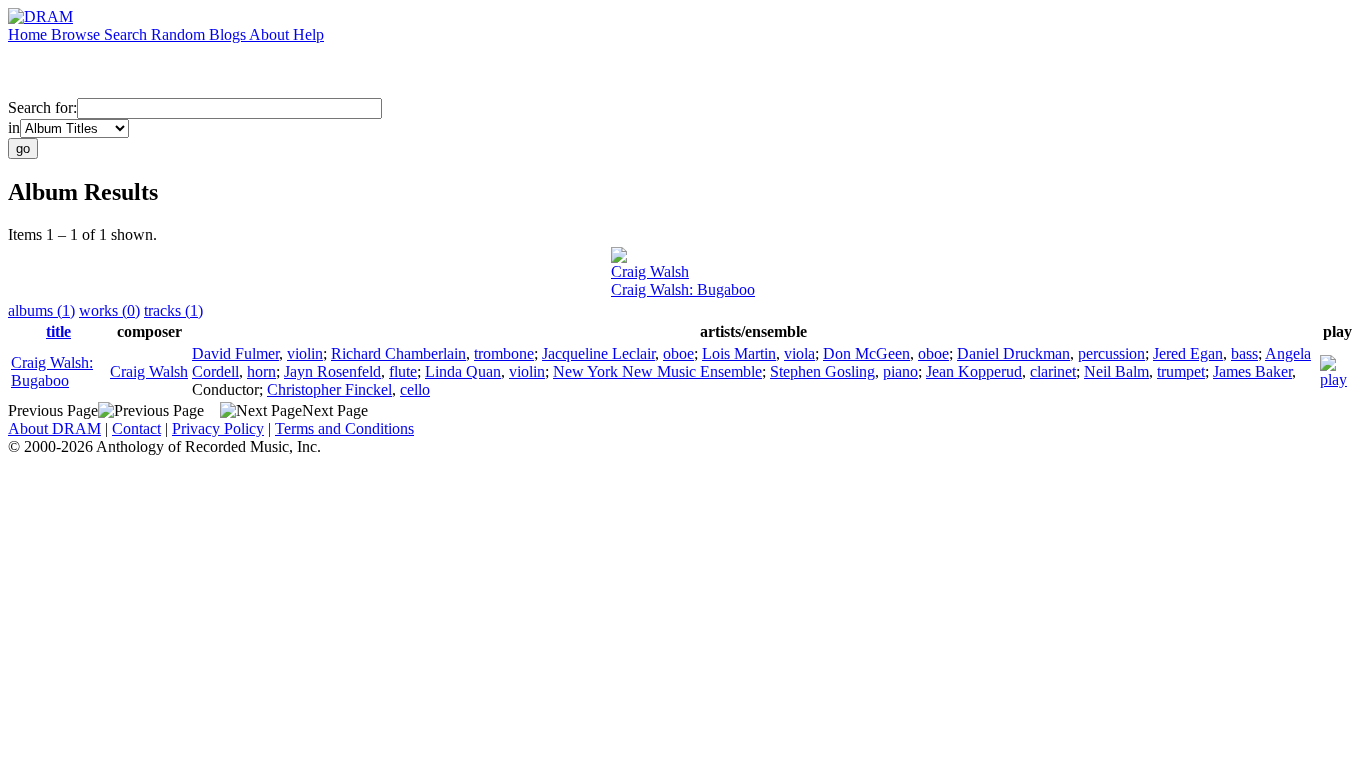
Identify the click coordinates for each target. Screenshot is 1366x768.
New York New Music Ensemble (657, 371)
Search (127, 34)
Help (308, 34)
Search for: (42, 107)
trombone (504, 353)
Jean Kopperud (974, 371)
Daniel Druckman (1013, 353)
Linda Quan (463, 371)
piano (900, 371)
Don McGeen (866, 353)
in (14, 127)
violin (305, 353)
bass (1244, 353)
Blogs (229, 34)
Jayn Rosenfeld (332, 371)
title (58, 331)
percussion (1111, 353)
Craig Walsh (650, 271)
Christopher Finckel (329, 389)
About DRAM (54, 428)
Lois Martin (739, 353)
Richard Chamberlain (398, 353)
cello (415, 389)
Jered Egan (1188, 353)
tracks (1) (173, 310)
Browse (77, 34)
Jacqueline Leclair (598, 353)
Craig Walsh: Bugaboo (683, 289)
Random (180, 34)
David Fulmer (235, 353)
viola (799, 353)
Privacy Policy (218, 428)
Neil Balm (1116, 371)
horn (261, 371)
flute (403, 371)
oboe (678, 353)
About (271, 34)
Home (29, 34)
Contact (136, 428)
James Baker (1252, 371)
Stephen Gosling (822, 371)
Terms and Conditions (344, 428)
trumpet (1181, 371)
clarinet (1053, 371)
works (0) (109, 310)
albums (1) (41, 310)
